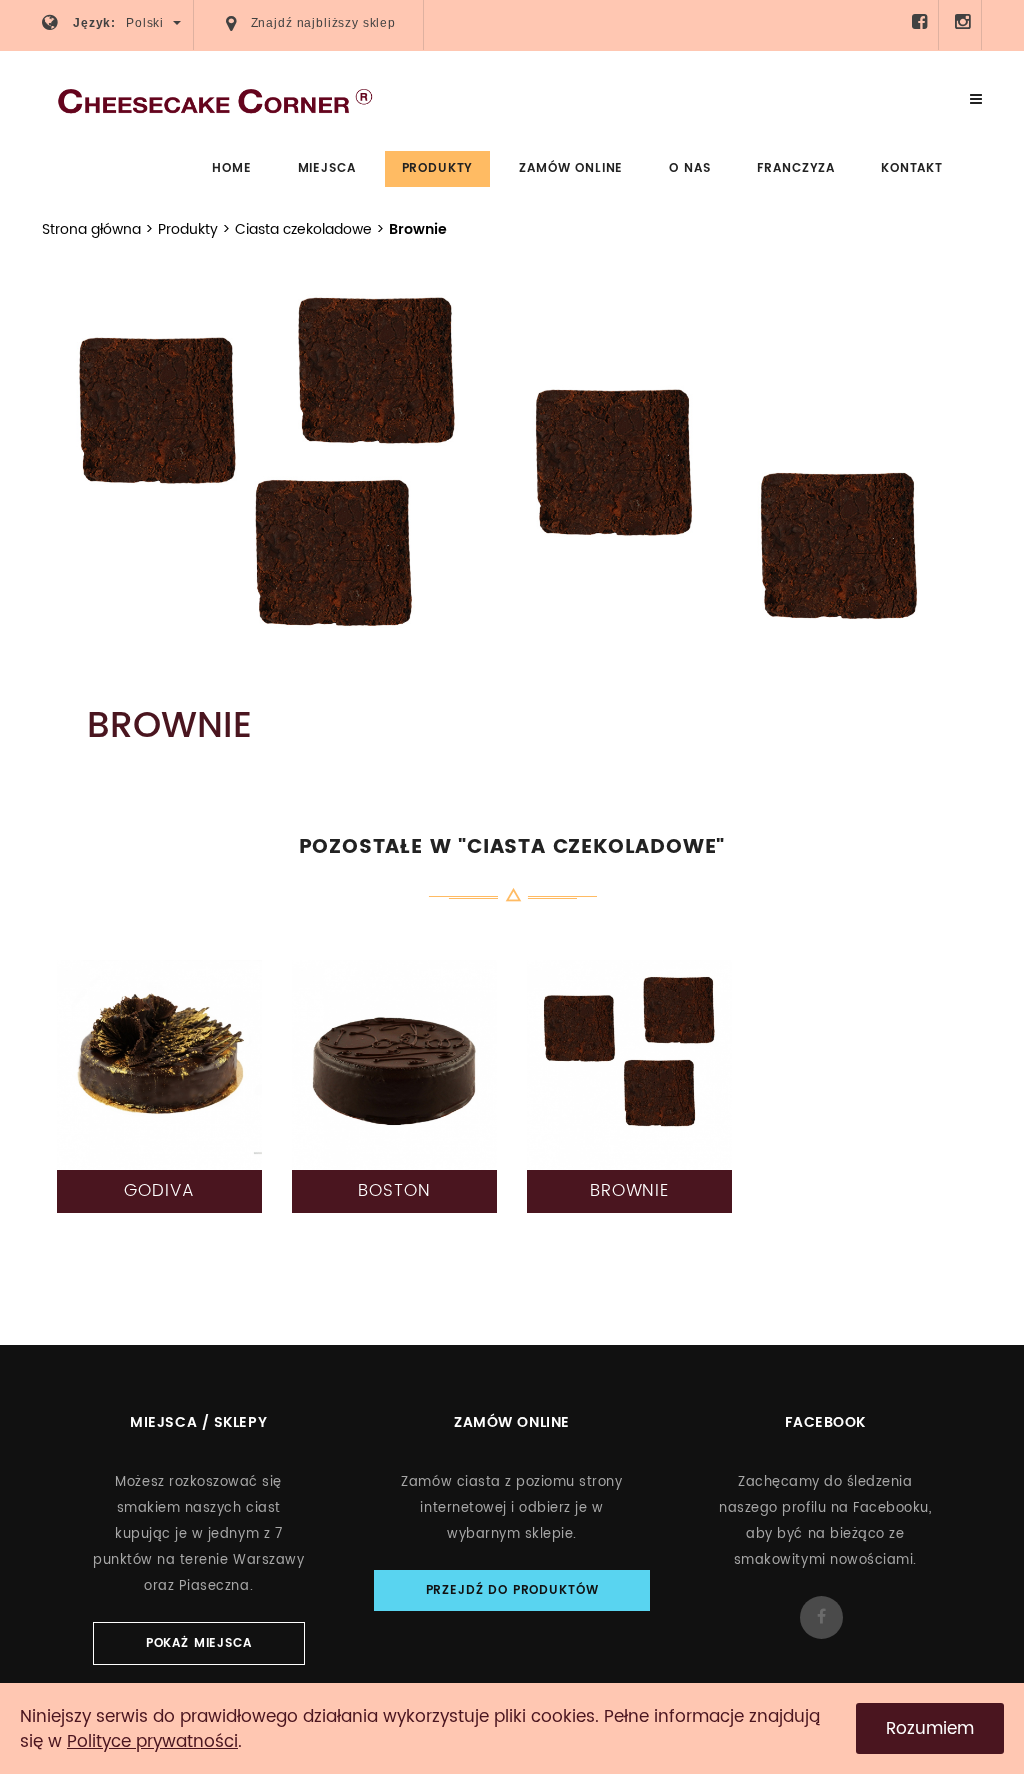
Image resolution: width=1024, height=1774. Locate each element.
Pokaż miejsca (199, 1643)
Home (231, 168)
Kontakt (912, 168)
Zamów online (571, 168)
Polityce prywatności (152, 1742)
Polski (147, 23)
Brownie (418, 229)
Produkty (438, 168)
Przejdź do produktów (512, 1590)
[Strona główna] (214, 101)
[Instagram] (962, 22)
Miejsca (327, 168)
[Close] (976, 99)
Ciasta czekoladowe (303, 229)
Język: (94, 23)
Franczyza (796, 168)
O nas (689, 168)
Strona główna (91, 229)
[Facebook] (919, 22)
